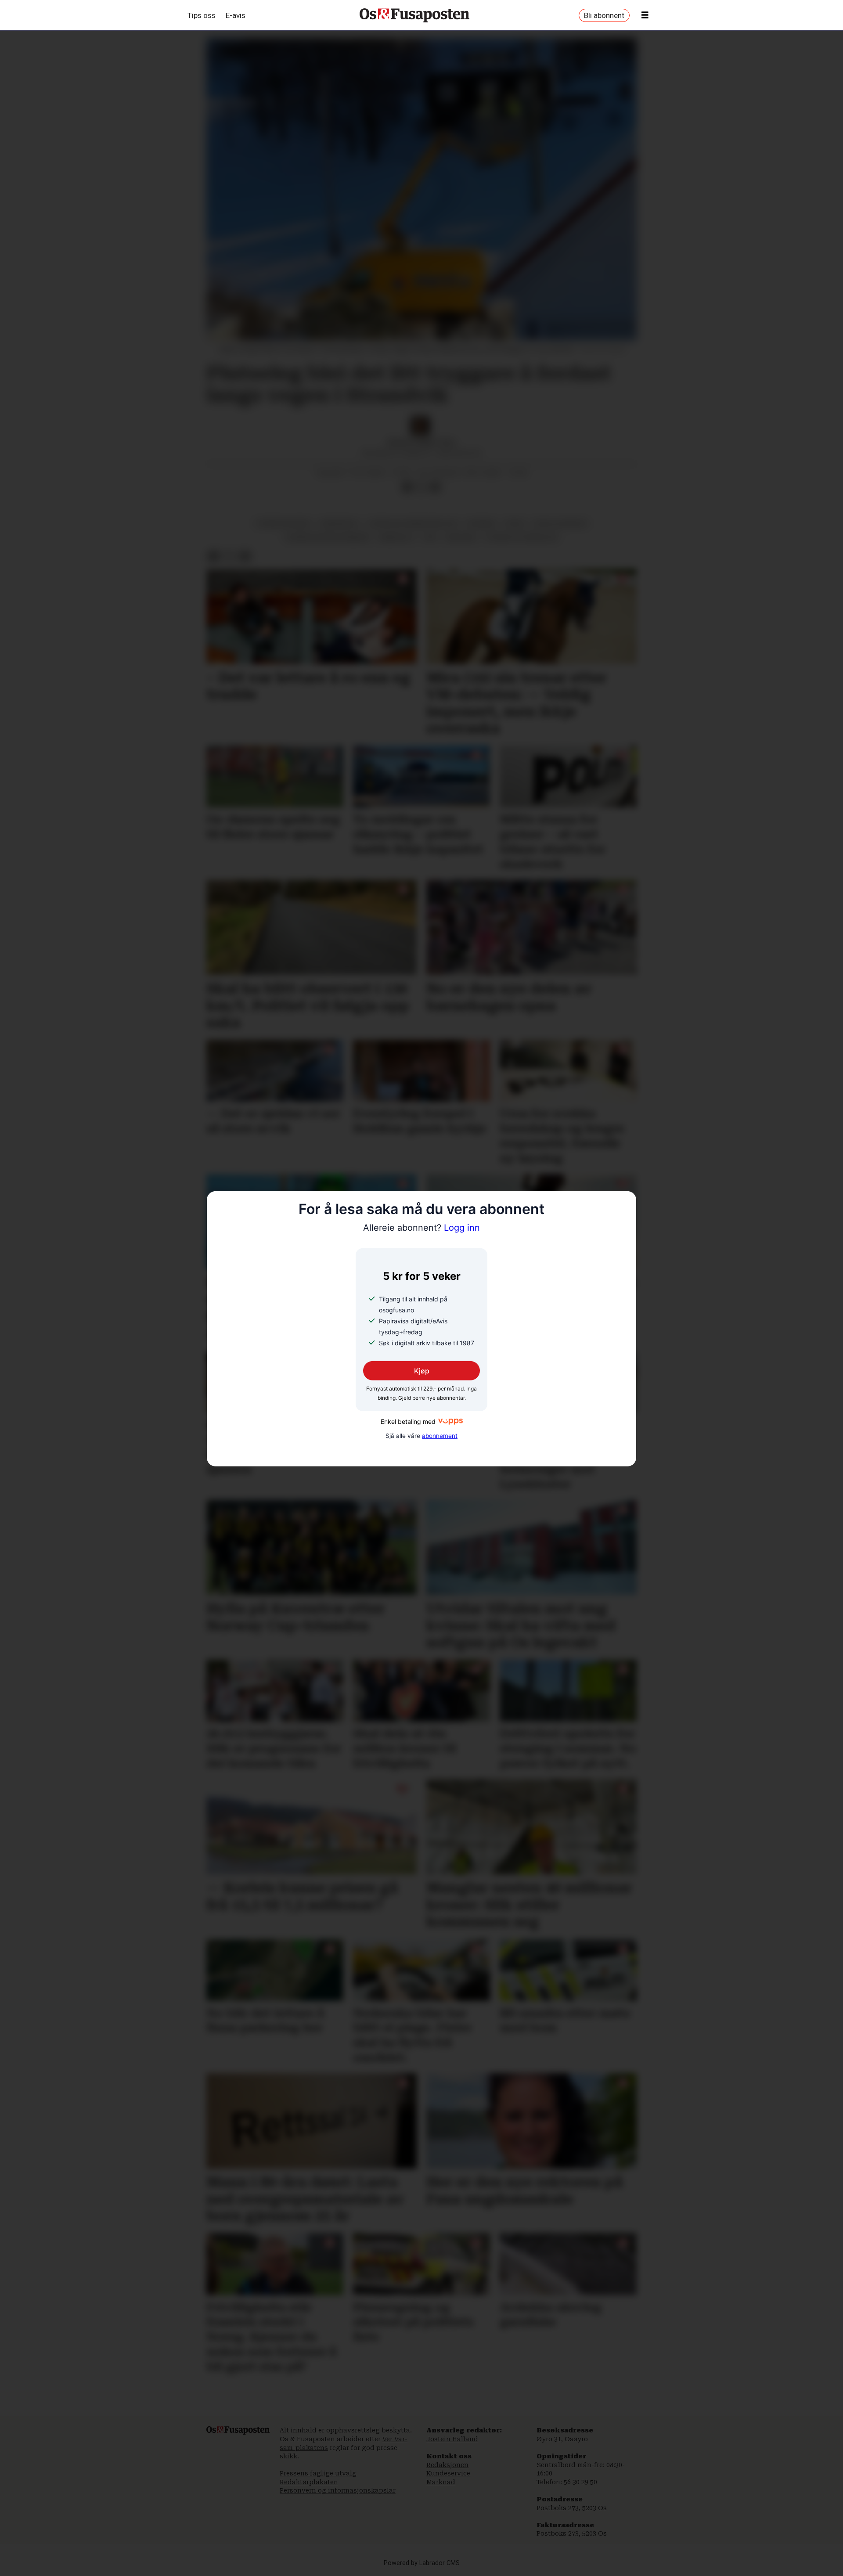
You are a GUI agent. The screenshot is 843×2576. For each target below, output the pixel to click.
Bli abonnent (604, 15)
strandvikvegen (283, 523)
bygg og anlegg (560, 523)
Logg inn (421, 1228)
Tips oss (202, 15)
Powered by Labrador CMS (422, 2563)
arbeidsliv (396, 537)
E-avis (236, 15)
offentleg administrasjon (413, 523)
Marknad (441, 2482)
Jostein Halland (452, 2439)
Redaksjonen (447, 2465)
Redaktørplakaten (309, 2482)
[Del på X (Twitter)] (421, 487)
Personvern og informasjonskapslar (338, 2490)
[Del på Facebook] (407, 487)
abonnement (440, 1436)
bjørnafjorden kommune (327, 537)
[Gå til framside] (414, 15)
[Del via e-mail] (435, 487)
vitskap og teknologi (521, 537)
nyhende (481, 523)
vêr (430, 537)
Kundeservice (448, 2473)
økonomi (461, 537)
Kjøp (422, 1370)
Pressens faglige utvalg (318, 2473)
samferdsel (339, 523)
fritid (515, 523)
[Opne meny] (645, 15)
